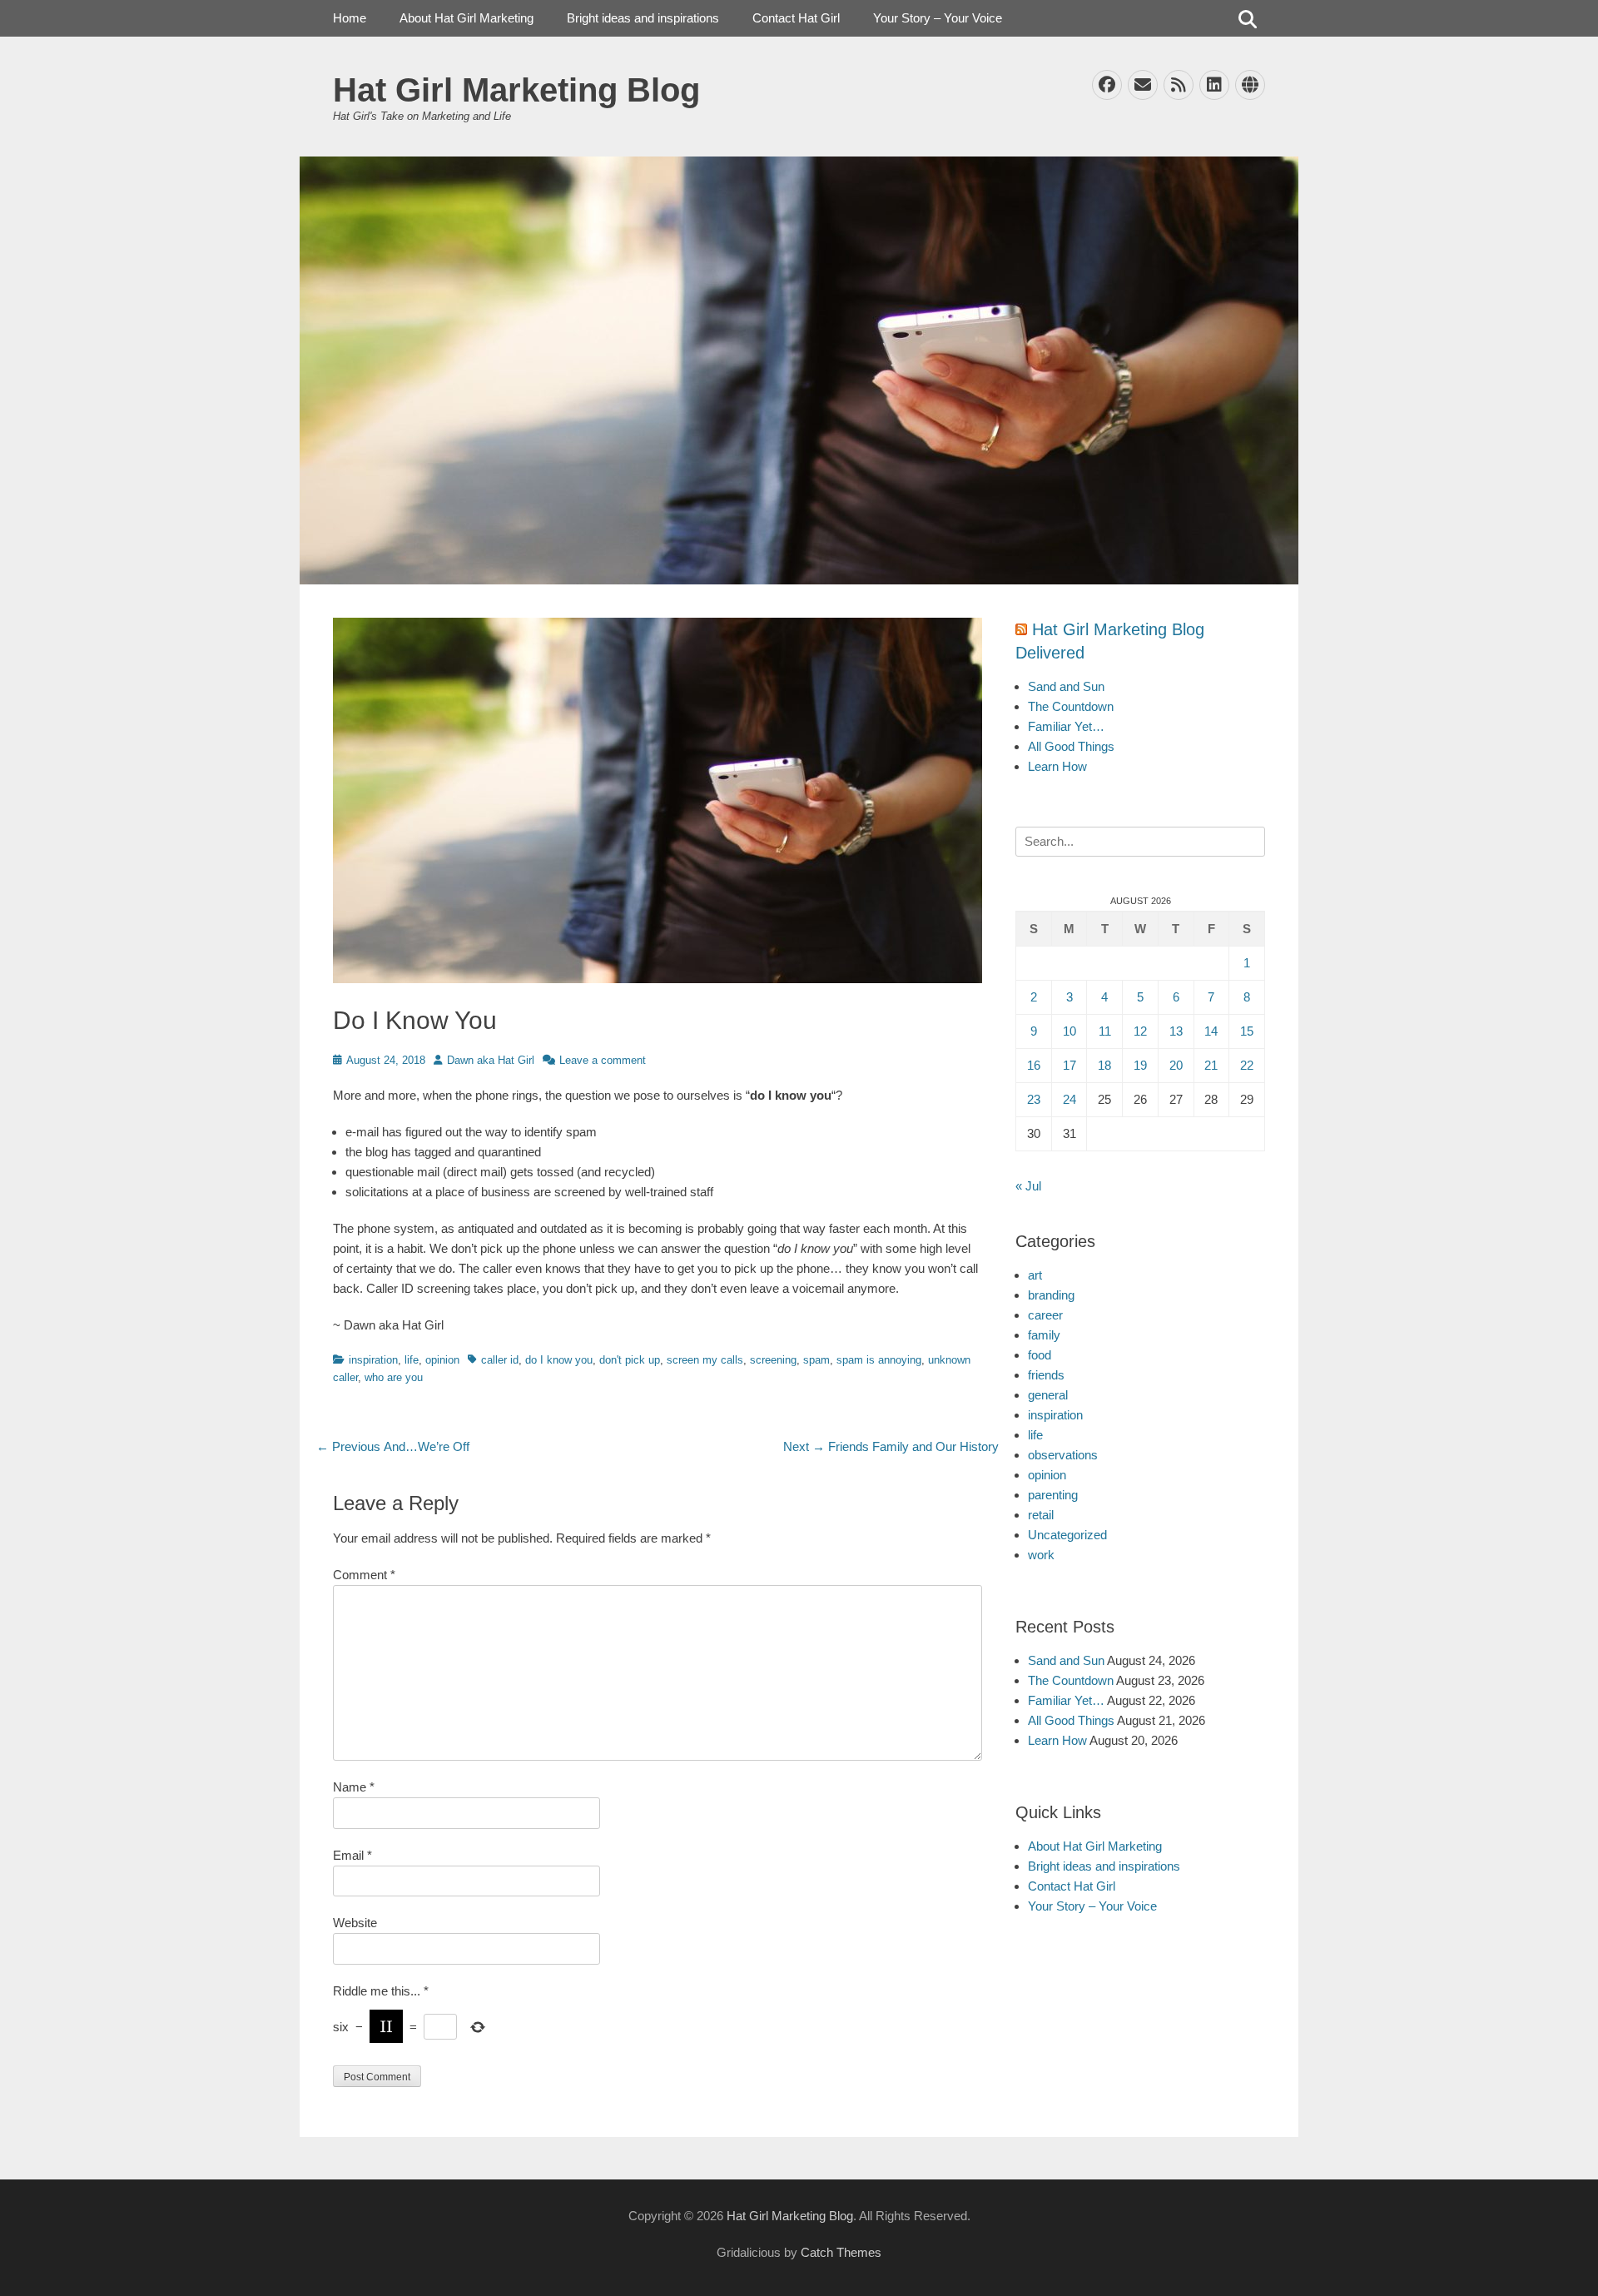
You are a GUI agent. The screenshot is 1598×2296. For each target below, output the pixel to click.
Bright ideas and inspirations (643, 18)
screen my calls (705, 1360)
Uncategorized (1067, 1535)
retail (1041, 1515)
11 (1105, 1031)
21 (1211, 1065)
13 (1176, 1031)
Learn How (1057, 766)
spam (816, 1360)
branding (1051, 1295)
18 (1104, 1065)
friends (1046, 1375)
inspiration (373, 1360)
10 (1069, 1031)
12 (1140, 1031)
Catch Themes (841, 2252)
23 (1034, 1099)
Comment (364, 1575)
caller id (500, 1360)
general (1048, 1395)
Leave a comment (603, 1060)
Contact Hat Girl (796, 18)
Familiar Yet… (1066, 726)
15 (1247, 1031)
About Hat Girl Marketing (466, 18)
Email (352, 1855)
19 (1140, 1065)
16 (1034, 1065)
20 (1176, 1065)
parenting (1053, 1495)
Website (355, 1923)
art (1035, 1275)
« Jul (1028, 1186)
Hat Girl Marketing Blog (516, 90)
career (1045, 1315)
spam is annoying (879, 1360)
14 (1211, 1031)
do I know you (559, 1360)
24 (1069, 1099)
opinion (442, 1360)
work (1041, 1555)
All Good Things (1071, 746)
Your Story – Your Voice (938, 18)
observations (1063, 1455)
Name (354, 1787)
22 (1247, 1065)
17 (1069, 1065)
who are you (394, 1377)
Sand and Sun (1066, 686)
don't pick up (630, 1360)
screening (773, 1360)
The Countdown (1071, 706)
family (1044, 1335)
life (412, 1360)
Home (350, 18)
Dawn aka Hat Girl (491, 1060)
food (1040, 1355)
